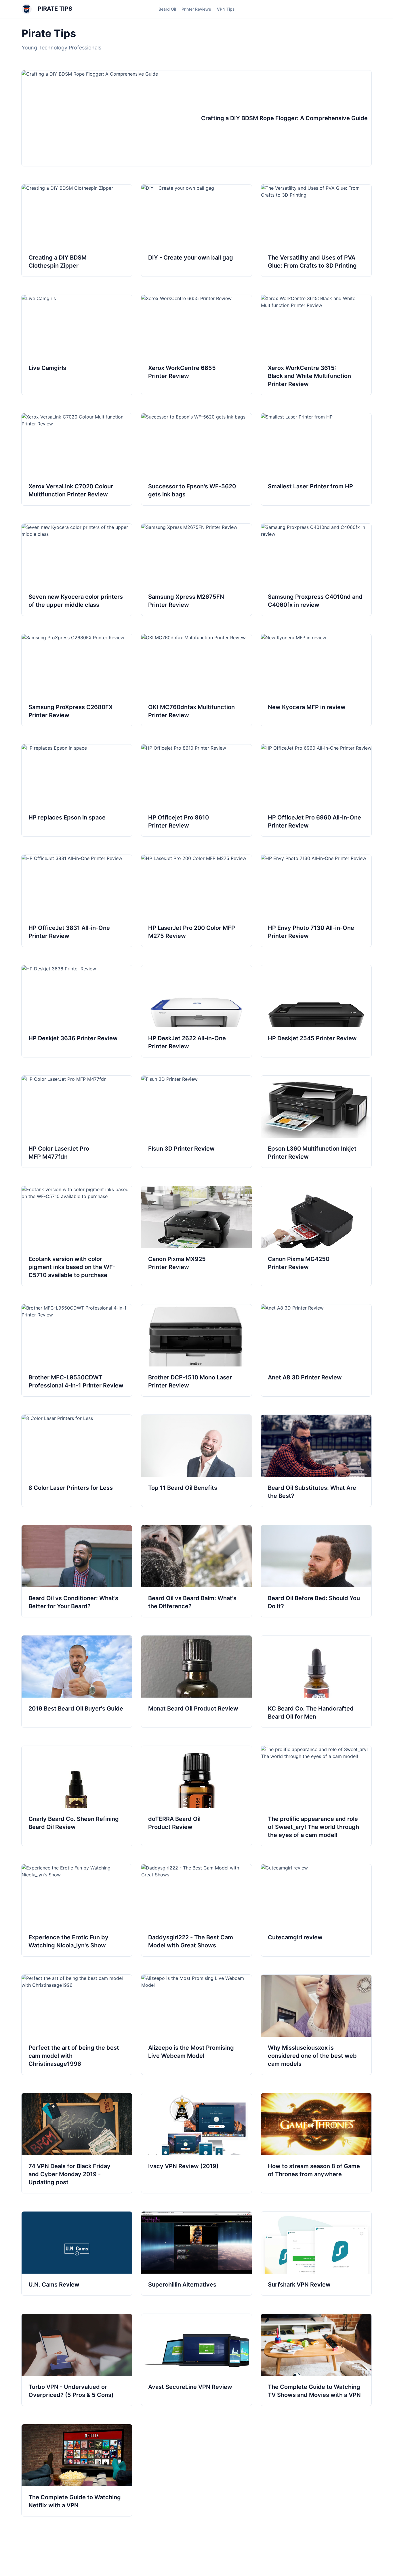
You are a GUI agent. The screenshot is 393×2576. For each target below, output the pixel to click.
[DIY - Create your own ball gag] (197, 231)
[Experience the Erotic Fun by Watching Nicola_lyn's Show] (77, 1910)
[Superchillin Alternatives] (197, 2253)
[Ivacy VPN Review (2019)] (197, 2143)
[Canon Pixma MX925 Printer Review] (197, 1236)
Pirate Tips (54, 9)
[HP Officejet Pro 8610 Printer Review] (197, 790)
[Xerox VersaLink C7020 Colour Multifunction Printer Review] (77, 459)
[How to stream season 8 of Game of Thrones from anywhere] (316, 2143)
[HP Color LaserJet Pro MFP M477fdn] (77, 1122)
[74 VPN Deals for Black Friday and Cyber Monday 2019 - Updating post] (77, 2143)
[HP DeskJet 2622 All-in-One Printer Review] (197, 1011)
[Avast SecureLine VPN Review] (197, 2360)
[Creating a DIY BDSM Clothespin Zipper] (77, 231)
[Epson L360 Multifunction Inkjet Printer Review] (316, 1122)
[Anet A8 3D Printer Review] (316, 1350)
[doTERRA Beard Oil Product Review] (197, 1796)
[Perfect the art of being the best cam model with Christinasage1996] (77, 2025)
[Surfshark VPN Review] (316, 2253)
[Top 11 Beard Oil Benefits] (197, 1461)
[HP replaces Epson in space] (77, 790)
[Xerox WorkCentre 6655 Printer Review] (197, 345)
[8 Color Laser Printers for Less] (77, 1461)
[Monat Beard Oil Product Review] (197, 1681)
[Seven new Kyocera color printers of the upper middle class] (77, 570)
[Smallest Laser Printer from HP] (316, 459)
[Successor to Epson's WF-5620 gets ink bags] (197, 459)
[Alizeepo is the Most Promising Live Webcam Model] (197, 2025)
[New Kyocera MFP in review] (316, 680)
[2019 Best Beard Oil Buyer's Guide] (77, 1681)
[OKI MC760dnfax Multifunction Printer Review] (197, 680)
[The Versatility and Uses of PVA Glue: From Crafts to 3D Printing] (316, 231)
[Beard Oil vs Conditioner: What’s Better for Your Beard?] (77, 1571)
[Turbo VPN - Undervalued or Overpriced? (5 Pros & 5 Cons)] (77, 2360)
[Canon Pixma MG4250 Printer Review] (316, 1236)
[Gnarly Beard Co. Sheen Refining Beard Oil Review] (77, 1796)
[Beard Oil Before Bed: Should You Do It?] (316, 1571)
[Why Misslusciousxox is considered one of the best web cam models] (316, 2025)
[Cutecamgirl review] (316, 1910)
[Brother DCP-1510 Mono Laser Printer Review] (197, 1350)
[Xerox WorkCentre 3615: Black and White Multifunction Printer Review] (316, 345)
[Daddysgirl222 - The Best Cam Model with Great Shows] (197, 1910)
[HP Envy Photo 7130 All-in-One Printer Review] (316, 901)
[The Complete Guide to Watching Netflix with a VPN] (77, 2470)
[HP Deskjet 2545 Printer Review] (316, 1011)
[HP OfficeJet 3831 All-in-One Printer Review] (77, 901)
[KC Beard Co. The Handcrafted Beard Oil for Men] (316, 1681)
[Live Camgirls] (77, 345)
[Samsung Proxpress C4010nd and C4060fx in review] (316, 570)
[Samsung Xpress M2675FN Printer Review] (197, 570)
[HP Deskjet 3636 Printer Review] (77, 1011)
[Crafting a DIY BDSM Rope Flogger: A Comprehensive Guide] (197, 118)
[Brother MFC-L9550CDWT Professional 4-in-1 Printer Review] (77, 1350)
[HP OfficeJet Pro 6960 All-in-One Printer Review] (316, 790)
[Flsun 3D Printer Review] (197, 1122)
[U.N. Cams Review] (77, 2253)
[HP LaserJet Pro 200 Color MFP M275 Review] (197, 901)
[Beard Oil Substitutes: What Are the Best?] (316, 1461)
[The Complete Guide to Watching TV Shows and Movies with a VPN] (316, 2360)
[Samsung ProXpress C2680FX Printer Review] (77, 680)
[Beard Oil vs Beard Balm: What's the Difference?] (197, 1571)
